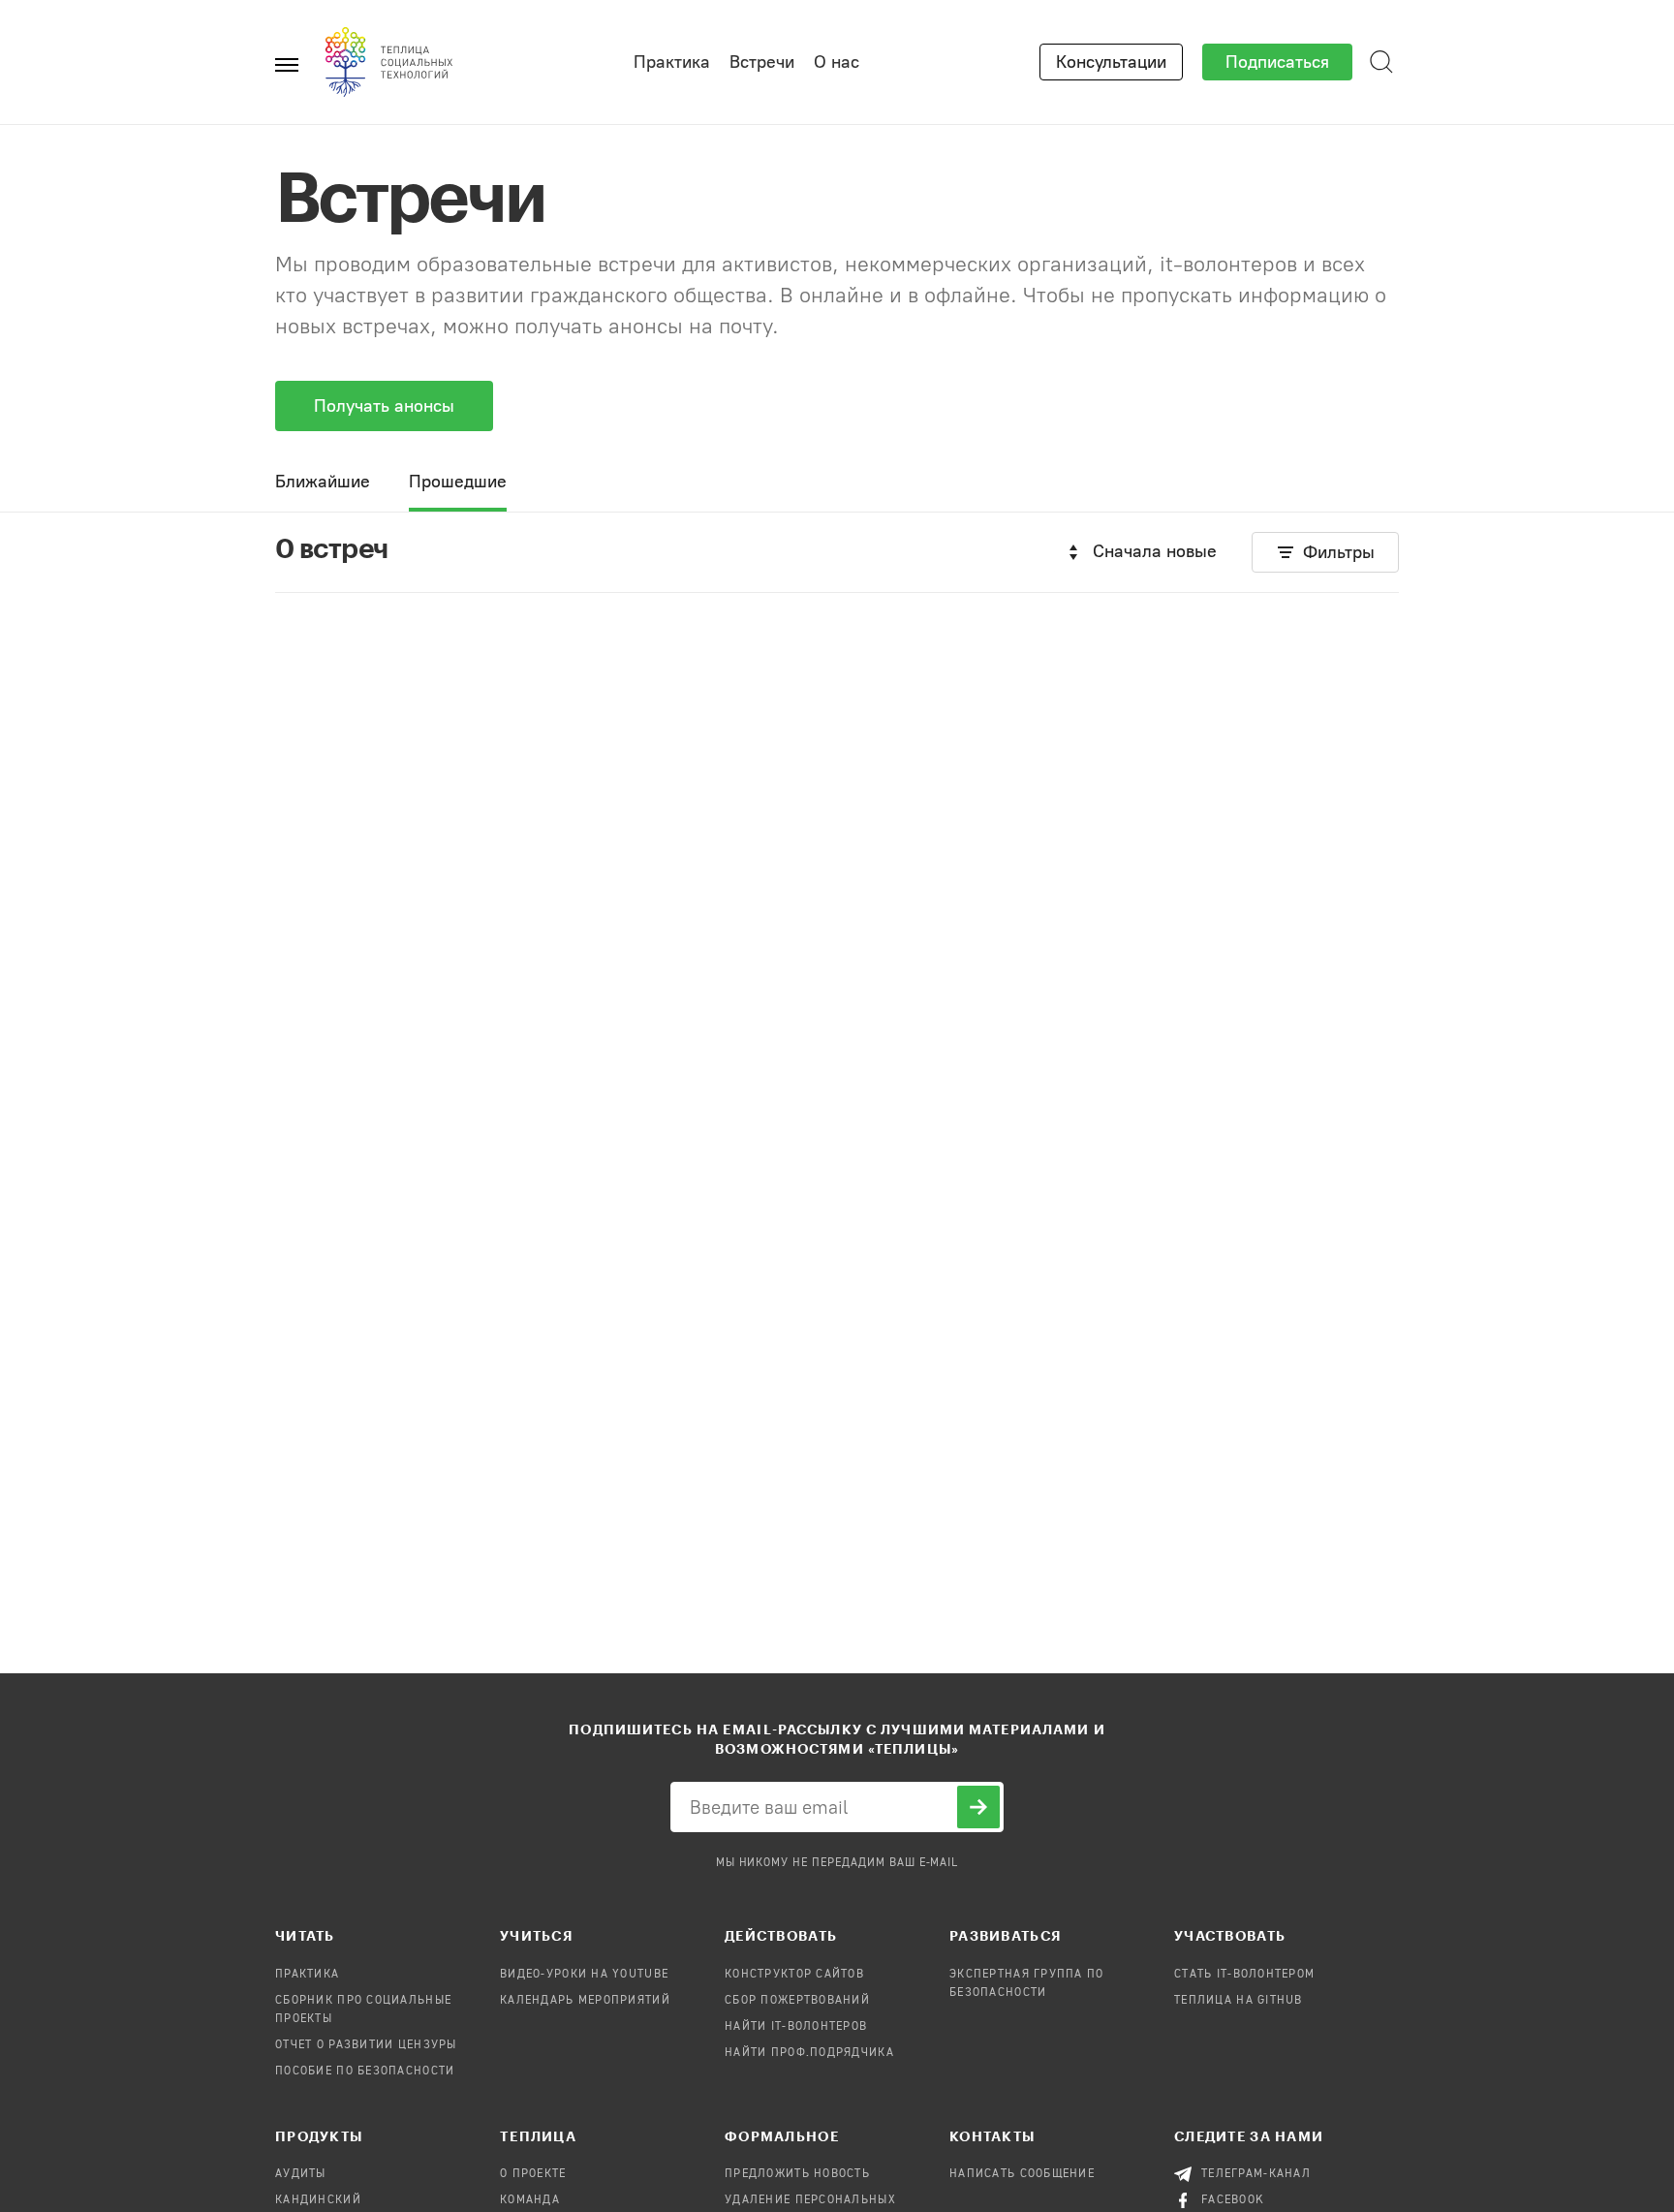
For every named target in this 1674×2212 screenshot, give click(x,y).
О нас (837, 62)
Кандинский (318, 2200)
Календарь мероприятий (585, 2001)
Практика (672, 62)
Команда (530, 2200)
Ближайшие (323, 482)
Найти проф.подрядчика (809, 2053)
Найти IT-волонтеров (796, 2027)
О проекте (533, 2174)
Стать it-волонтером (1244, 1975)
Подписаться (1277, 62)
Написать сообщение (1022, 2174)
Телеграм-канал (1256, 2174)
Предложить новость (797, 2174)
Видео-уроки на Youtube (584, 1975)
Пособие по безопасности (365, 2072)
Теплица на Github (1239, 2001)
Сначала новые (1155, 551)
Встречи (762, 62)
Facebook (1233, 2200)
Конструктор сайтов (794, 1975)
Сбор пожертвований (797, 2001)
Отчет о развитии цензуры (366, 2045)
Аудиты (301, 2174)
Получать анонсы (384, 406)
